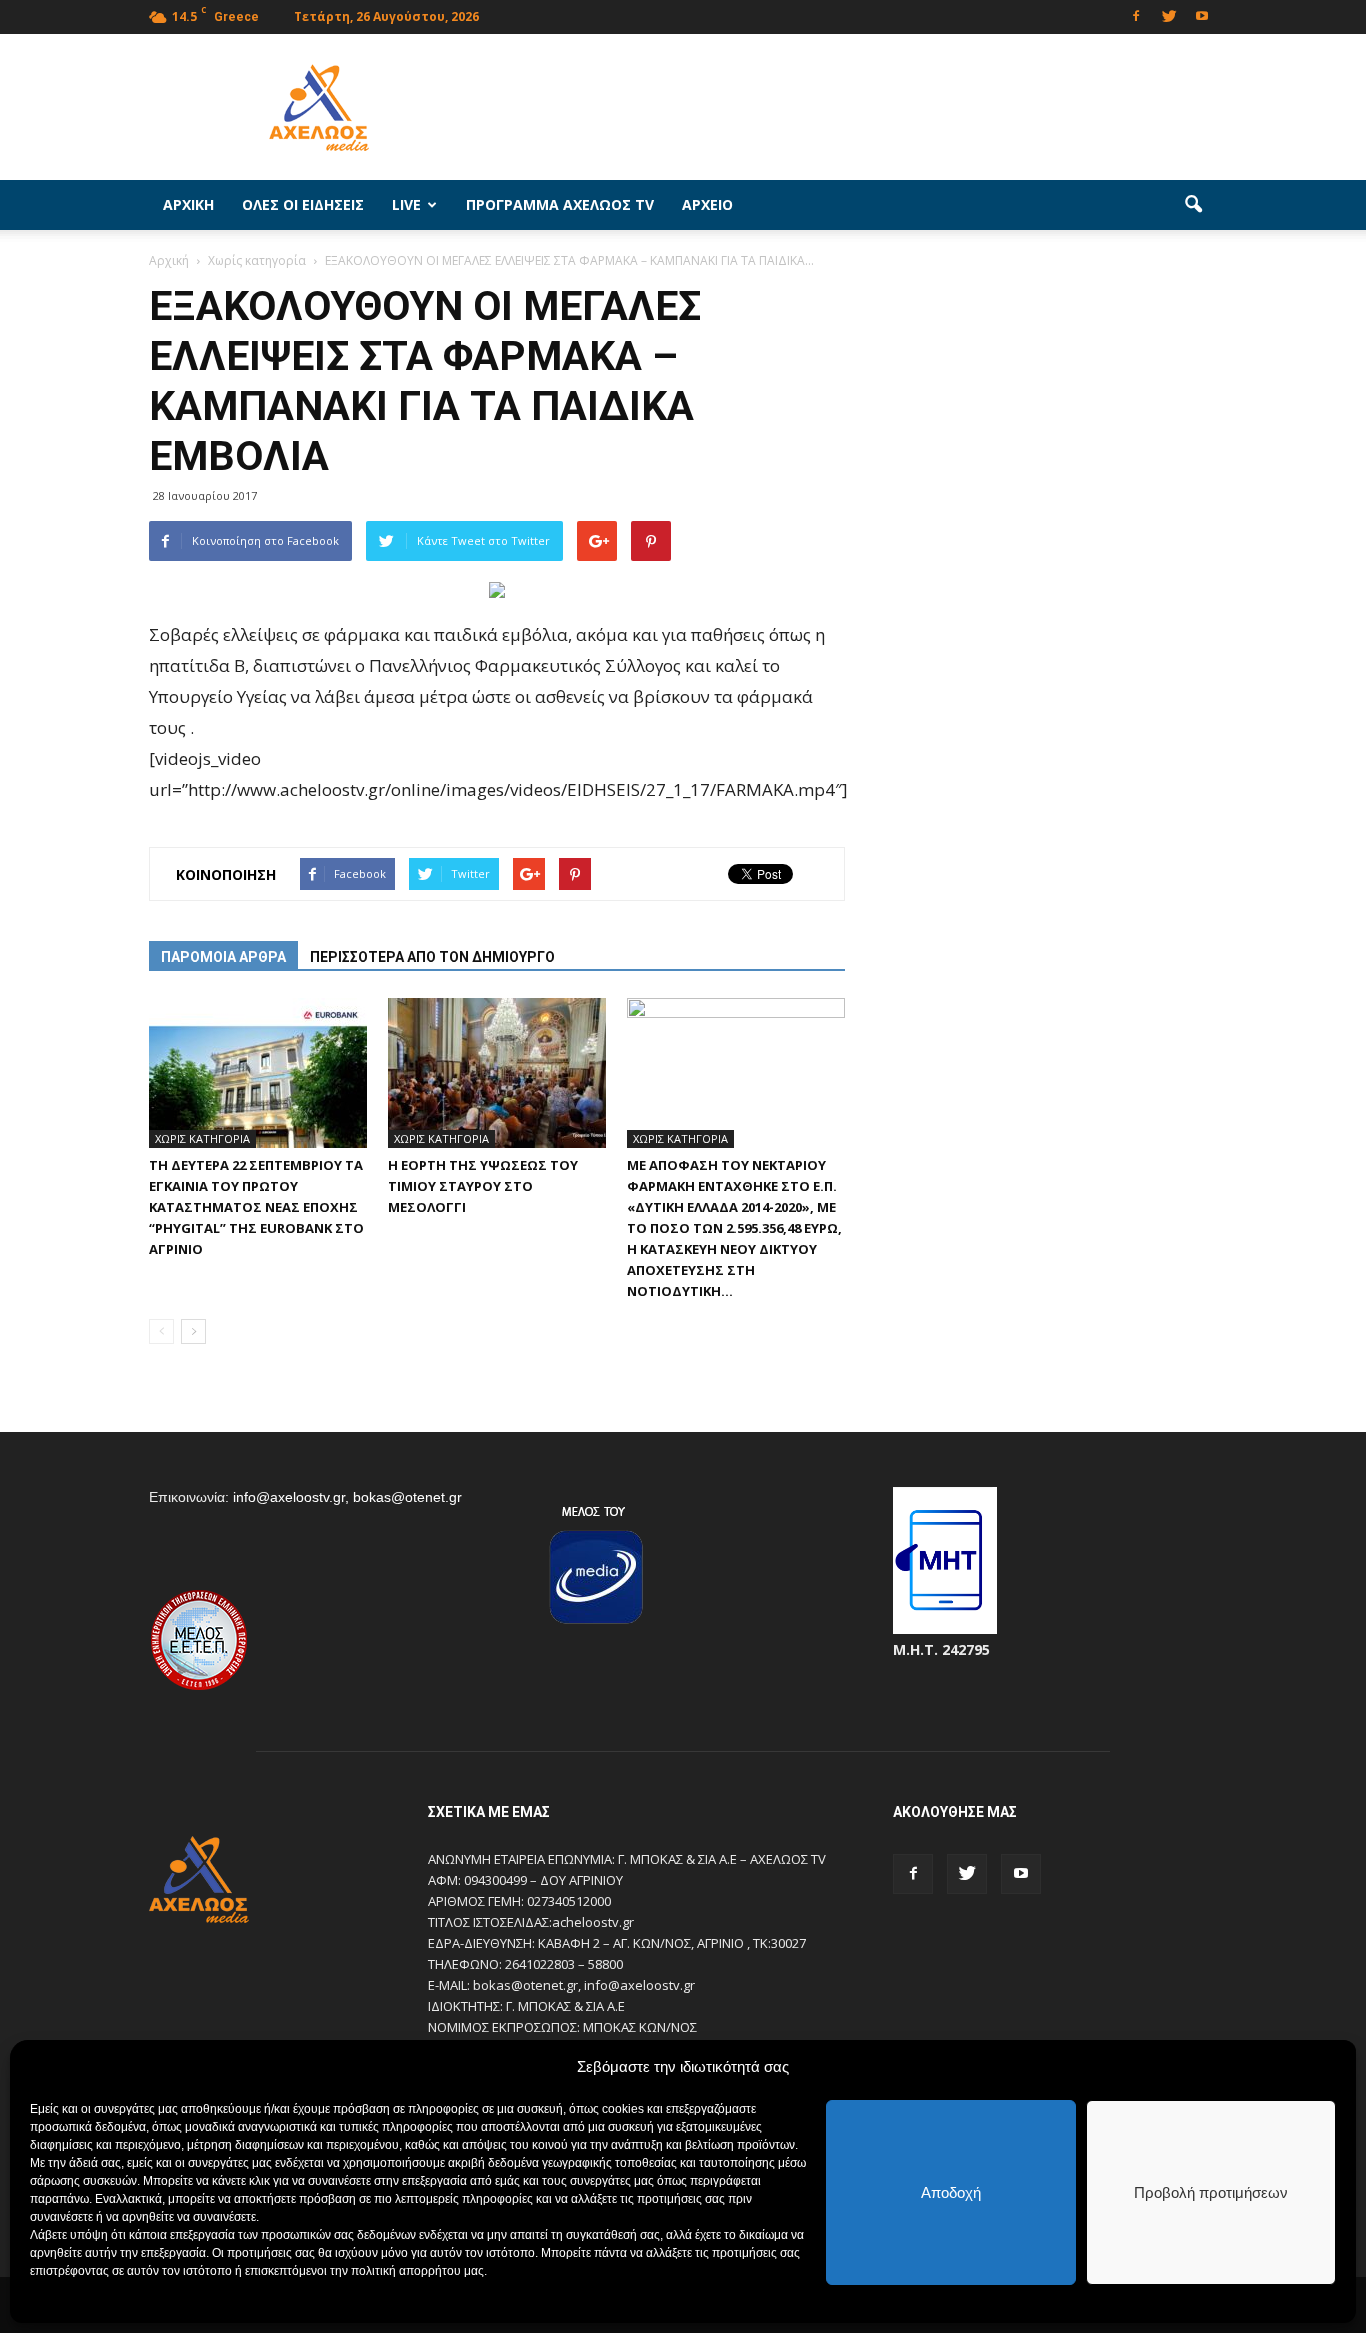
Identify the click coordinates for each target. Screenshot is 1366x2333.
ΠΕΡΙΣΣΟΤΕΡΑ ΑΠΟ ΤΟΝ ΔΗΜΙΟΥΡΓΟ (432, 957)
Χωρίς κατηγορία (202, 1138)
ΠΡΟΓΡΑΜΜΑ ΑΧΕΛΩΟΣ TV (560, 204)
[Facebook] (1136, 14)
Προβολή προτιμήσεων (1211, 2192)
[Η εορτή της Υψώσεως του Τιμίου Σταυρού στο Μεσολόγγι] (497, 1073)
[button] (1193, 205)
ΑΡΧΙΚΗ (188, 204)
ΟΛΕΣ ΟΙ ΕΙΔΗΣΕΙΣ (303, 204)
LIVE (406, 204)
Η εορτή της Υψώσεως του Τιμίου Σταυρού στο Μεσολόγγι (483, 1186)
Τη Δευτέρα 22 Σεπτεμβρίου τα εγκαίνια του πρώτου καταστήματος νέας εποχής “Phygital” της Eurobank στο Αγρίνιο (256, 1207)
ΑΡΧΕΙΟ (707, 204)
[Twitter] (1169, 14)
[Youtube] (1202, 14)
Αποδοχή (951, 2192)
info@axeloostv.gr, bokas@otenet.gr (347, 1497)
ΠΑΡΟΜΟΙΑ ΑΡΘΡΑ (223, 957)
